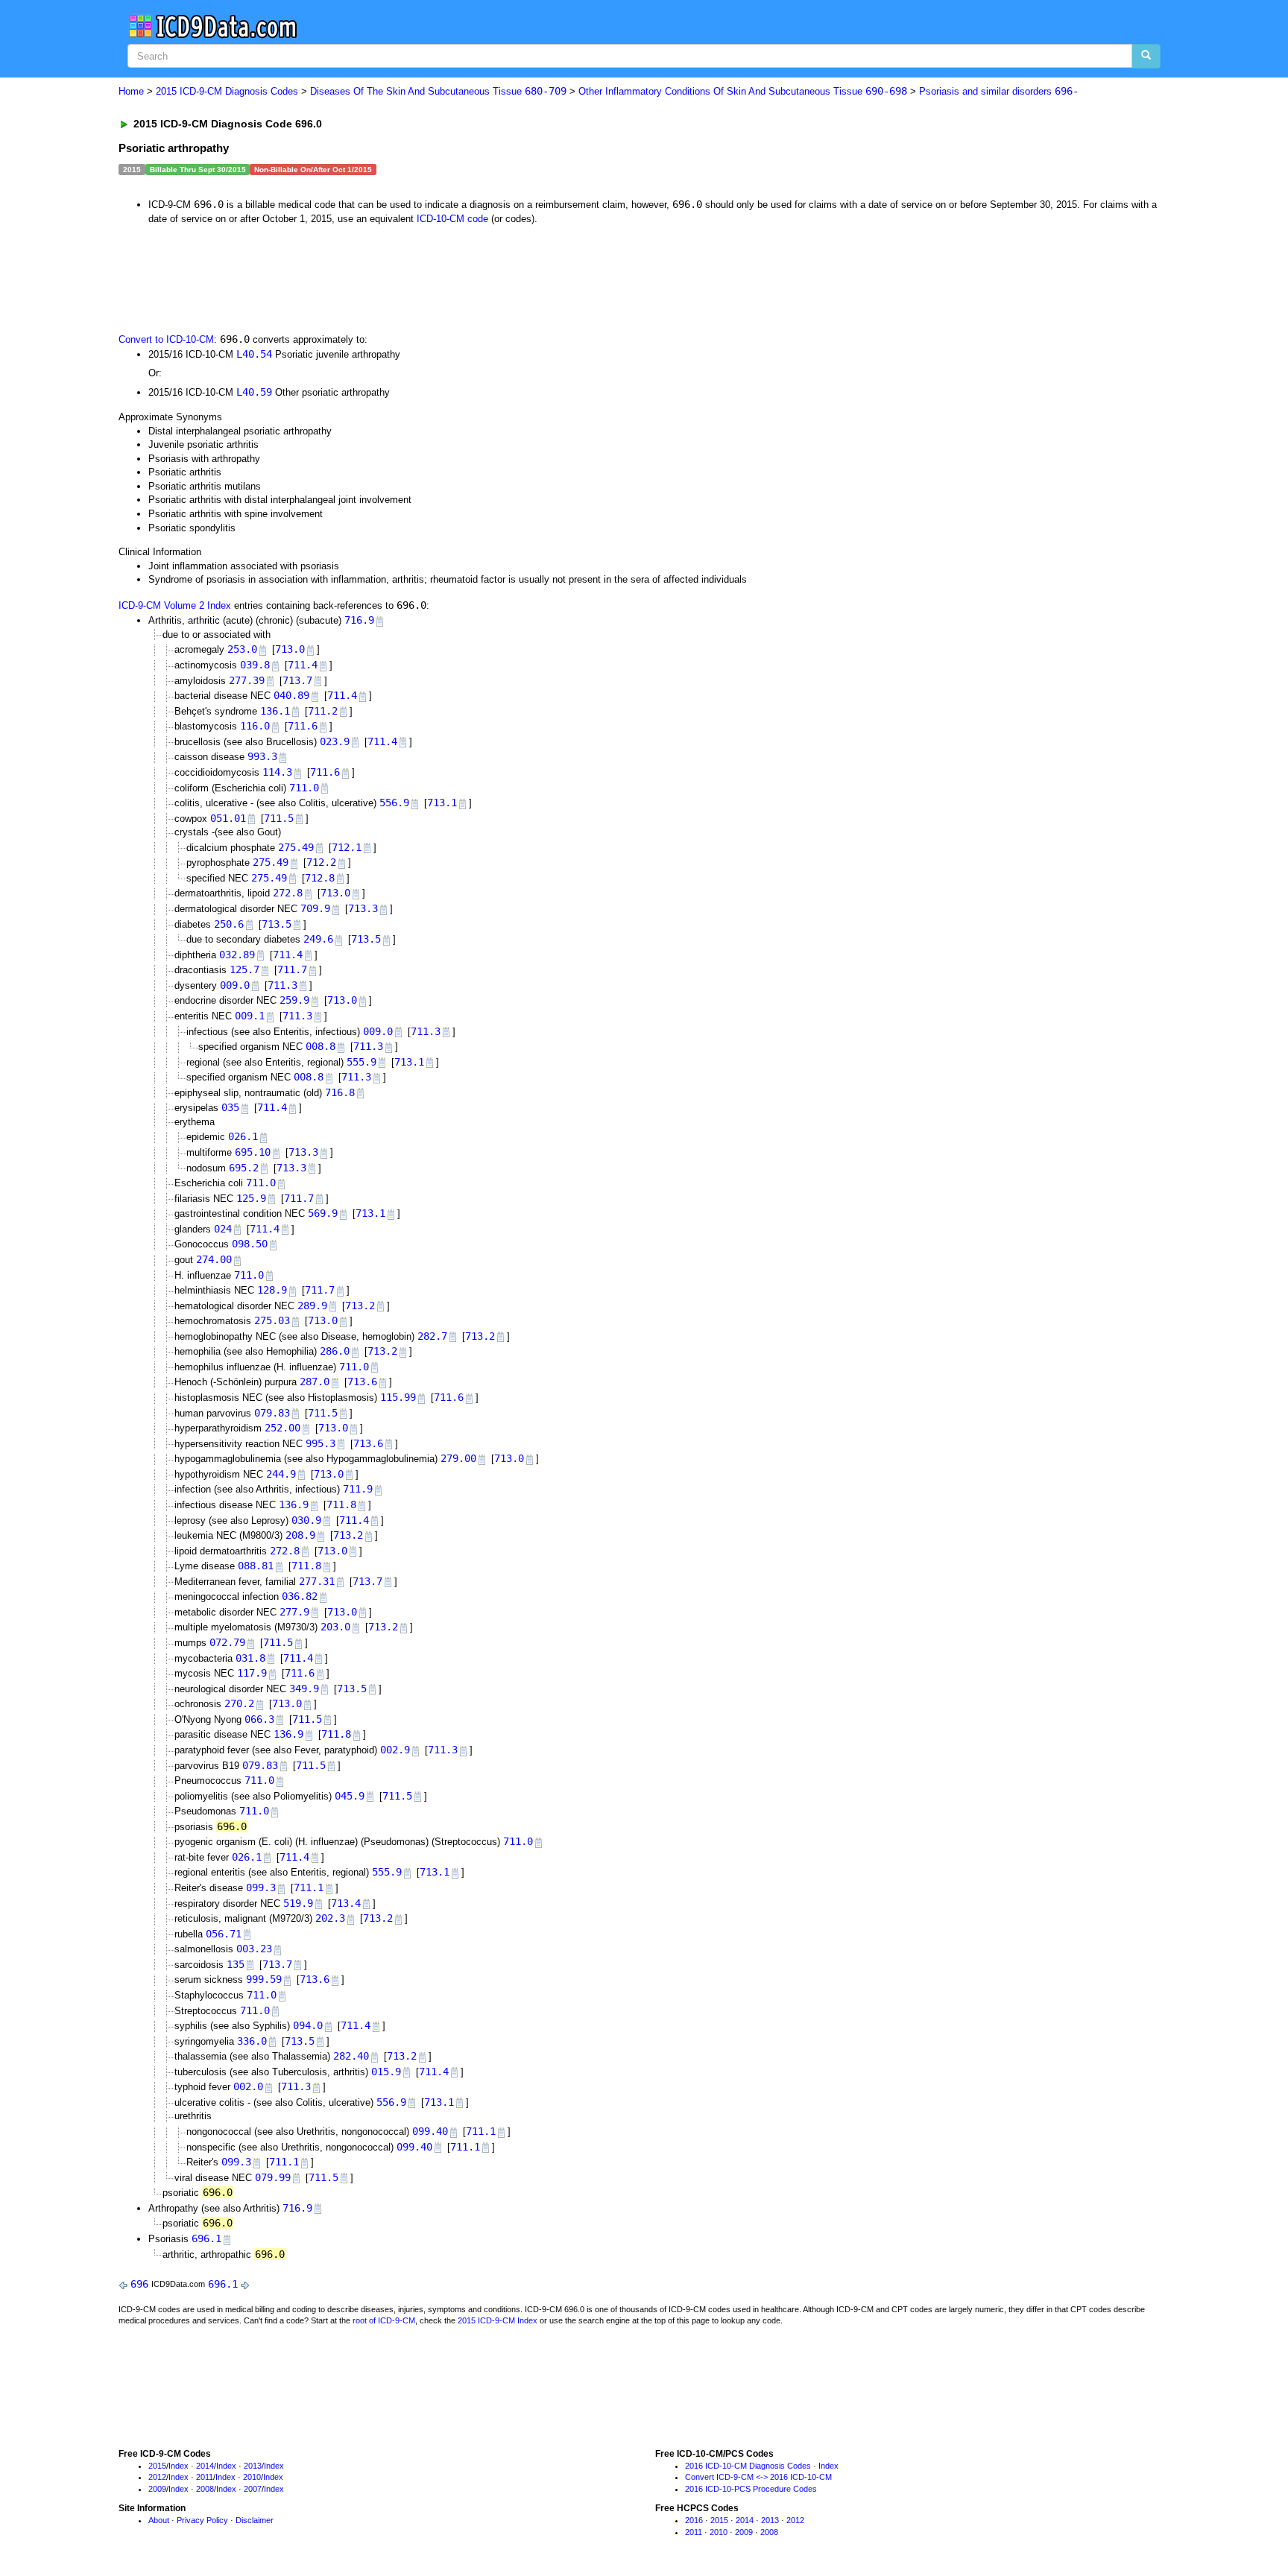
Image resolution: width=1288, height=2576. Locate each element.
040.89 (291, 695)
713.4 (346, 1903)
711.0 (304, 788)
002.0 (248, 2086)
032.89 (237, 955)
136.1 (275, 711)
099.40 (430, 2131)
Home (131, 91)
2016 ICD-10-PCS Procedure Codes (751, 2489)
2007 (253, 2489)
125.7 (244, 969)
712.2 (321, 862)
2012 (157, 2477)
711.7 (292, 969)
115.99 (398, 1397)
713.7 (297, 680)
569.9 (323, 1213)
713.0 (290, 649)
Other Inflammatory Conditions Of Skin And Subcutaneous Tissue (743, 91)
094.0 (308, 2025)
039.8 (255, 665)
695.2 (244, 1168)
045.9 (350, 1796)
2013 (253, 2466)
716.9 (359, 620)
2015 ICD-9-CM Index (498, 2320)
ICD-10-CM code (452, 219)
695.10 (253, 1152)
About (159, 2520)
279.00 (458, 1458)
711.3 (282, 985)
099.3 (261, 1887)
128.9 (272, 1290)
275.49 (296, 847)
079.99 (273, 2177)
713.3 (363, 908)
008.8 (321, 1046)
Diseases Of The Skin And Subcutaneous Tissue (438, 91)
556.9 (394, 803)
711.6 (303, 726)
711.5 (279, 818)
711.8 (341, 1504)
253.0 (242, 649)
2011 (205, 2477)
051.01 (228, 818)
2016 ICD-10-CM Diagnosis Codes (748, 2466)
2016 (694, 2520)
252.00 (282, 1428)
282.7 (432, 1336)
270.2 (239, 1703)
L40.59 (254, 392)
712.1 (347, 847)
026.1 (243, 1136)
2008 (205, 2489)
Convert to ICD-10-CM (166, 339)
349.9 (304, 1689)
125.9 (251, 1198)
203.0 (335, 1627)
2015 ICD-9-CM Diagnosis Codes (227, 91)
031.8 (250, 1658)
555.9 (362, 1062)
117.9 (252, 1673)
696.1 (206, 2238)
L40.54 (254, 354)
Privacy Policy (202, 2520)
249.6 (318, 939)
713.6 (362, 1382)
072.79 (227, 1642)
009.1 (250, 1016)
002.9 (395, 1750)
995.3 (321, 1443)
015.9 (386, 2072)
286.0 (335, 1351)
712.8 (320, 878)
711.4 (303, 665)
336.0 (252, 2041)
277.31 (317, 1581)
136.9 (294, 1504)
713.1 (442, 803)
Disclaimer (255, 2520)
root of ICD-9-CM (384, 2320)
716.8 (340, 1092)
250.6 (229, 924)
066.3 (259, 1719)
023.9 (335, 741)
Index (179, 2466)
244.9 (281, 1474)
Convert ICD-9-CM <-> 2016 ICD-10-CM (758, 2477)
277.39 (247, 680)
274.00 (214, 1259)
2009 (157, 2489)
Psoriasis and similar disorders (999, 91)
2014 (205, 2466)
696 (139, 2284)
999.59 (264, 1979)
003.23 (254, 1949)
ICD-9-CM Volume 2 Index (175, 605)
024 (223, 1229)
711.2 (323, 711)
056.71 (224, 1934)
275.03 (272, 1320)
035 (230, 1107)
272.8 (288, 893)
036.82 (300, 1596)
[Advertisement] (385, 277)
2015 (157, 2466)
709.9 (315, 908)
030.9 (306, 1520)
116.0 (255, 726)
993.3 (262, 756)
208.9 (300, 1535)
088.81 (256, 1566)
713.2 (360, 1306)
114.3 (277, 772)
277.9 (294, 1612)
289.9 (312, 1306)
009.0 (235, 985)
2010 (252, 2477)
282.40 (351, 2056)
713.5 (277, 924)
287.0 (315, 1382)
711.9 (358, 1489)
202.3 (330, 1918)
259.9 (294, 1000)
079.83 (272, 1413)
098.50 (250, 1244)
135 (236, 1964)
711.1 (309, 1887)
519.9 (298, 1903)
